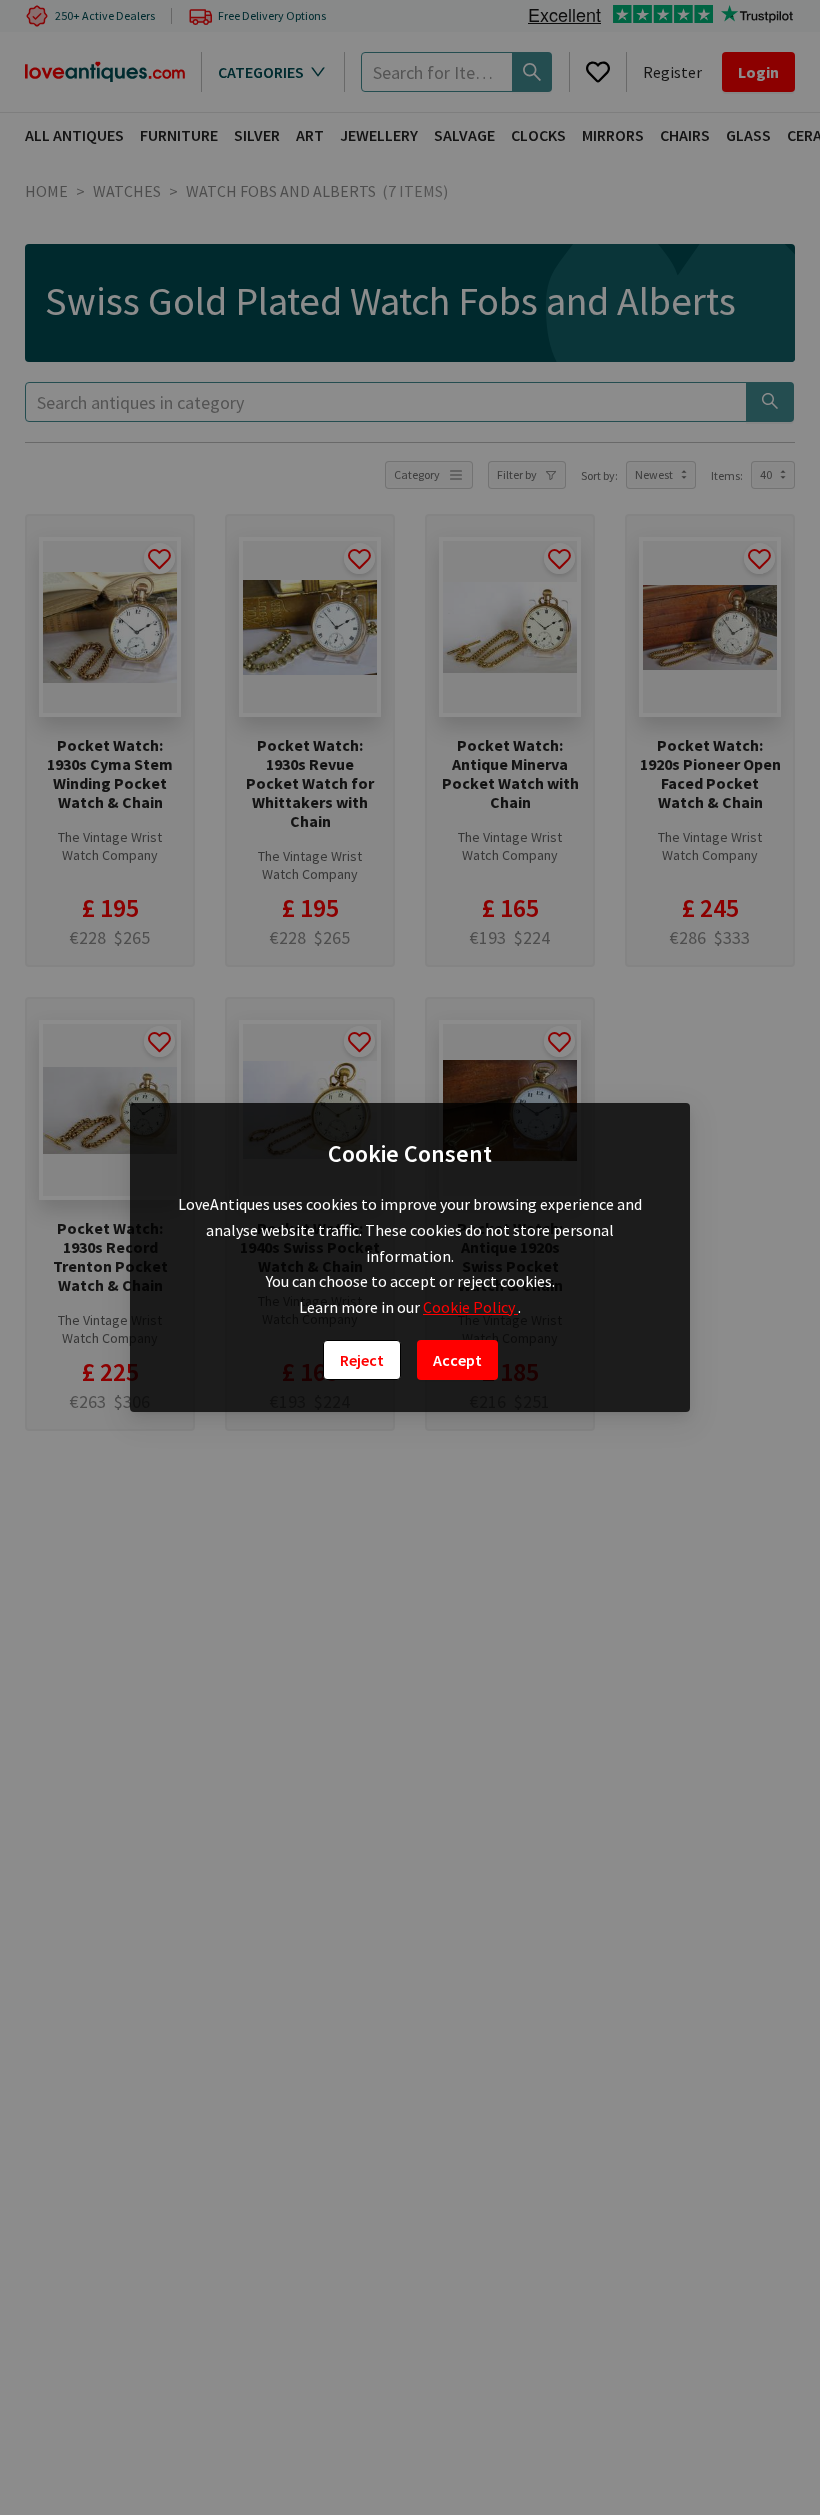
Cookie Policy (470, 1307)
